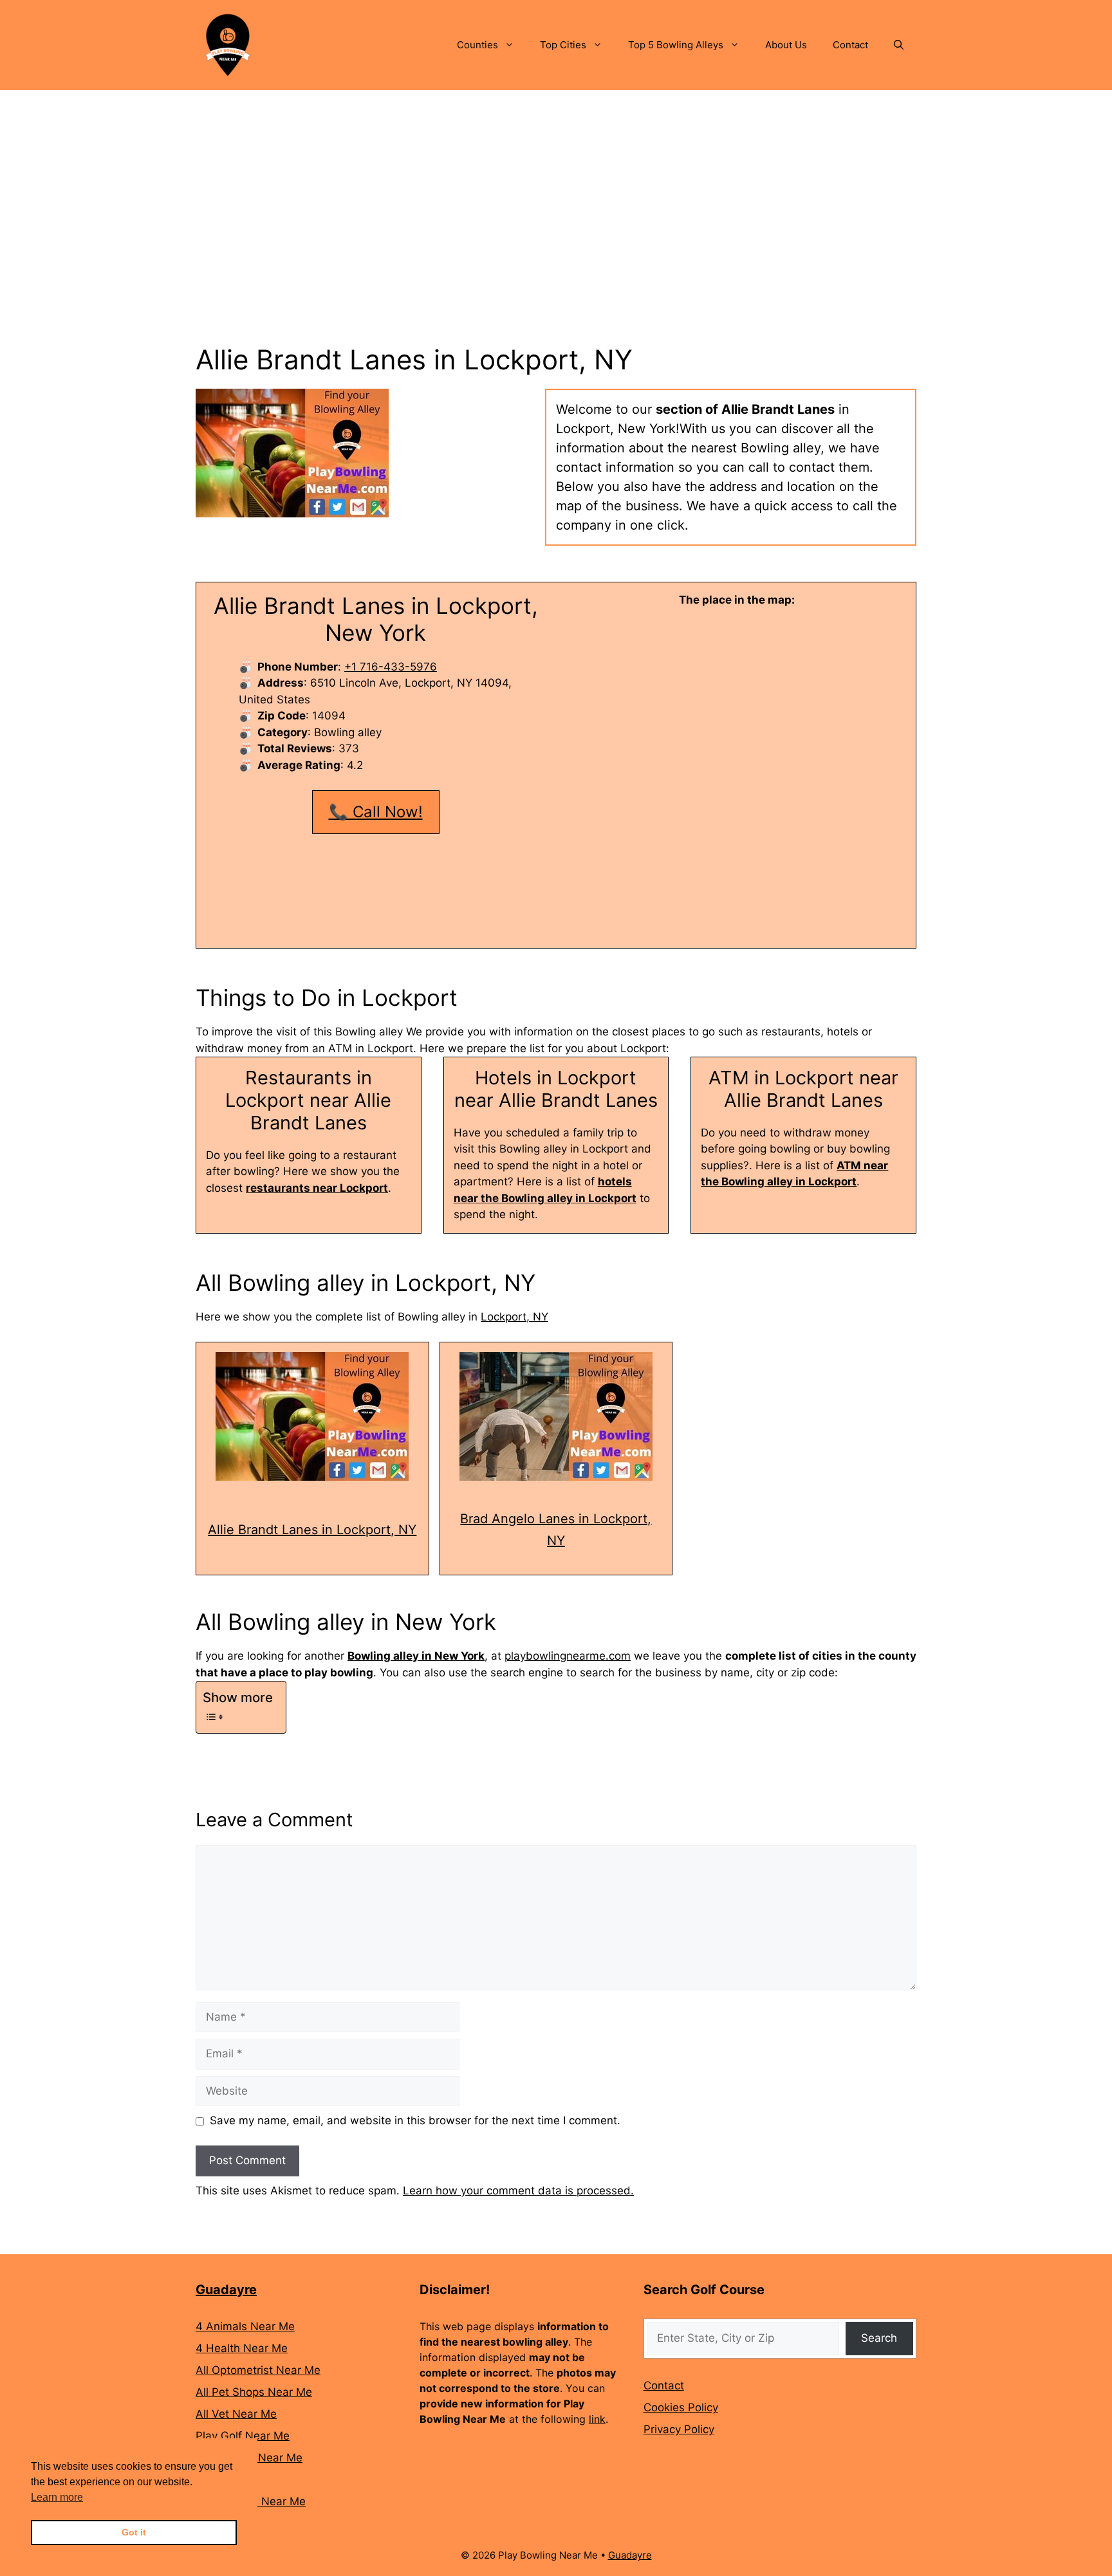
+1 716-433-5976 (391, 667)
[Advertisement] (556, 187)
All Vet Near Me (236, 2414)
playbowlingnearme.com (568, 1656)
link (597, 2419)
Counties (477, 45)
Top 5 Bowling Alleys (676, 45)
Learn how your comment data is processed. (518, 2191)
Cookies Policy (681, 2407)
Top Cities (563, 45)
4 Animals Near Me (245, 2326)
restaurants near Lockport (317, 1188)
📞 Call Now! (376, 812)
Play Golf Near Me (243, 2436)
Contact (850, 45)
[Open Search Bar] (899, 45)
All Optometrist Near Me (258, 2370)
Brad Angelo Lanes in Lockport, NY (556, 1530)
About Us (786, 45)
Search (879, 2338)
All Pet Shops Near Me (254, 2392)
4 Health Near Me (242, 2348)
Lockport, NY (514, 1317)
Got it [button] (134, 2532)
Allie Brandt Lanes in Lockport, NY (312, 1530)
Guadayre (226, 2290)
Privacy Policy (679, 2429)
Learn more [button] (57, 2497)
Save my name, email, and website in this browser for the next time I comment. (415, 2120)
